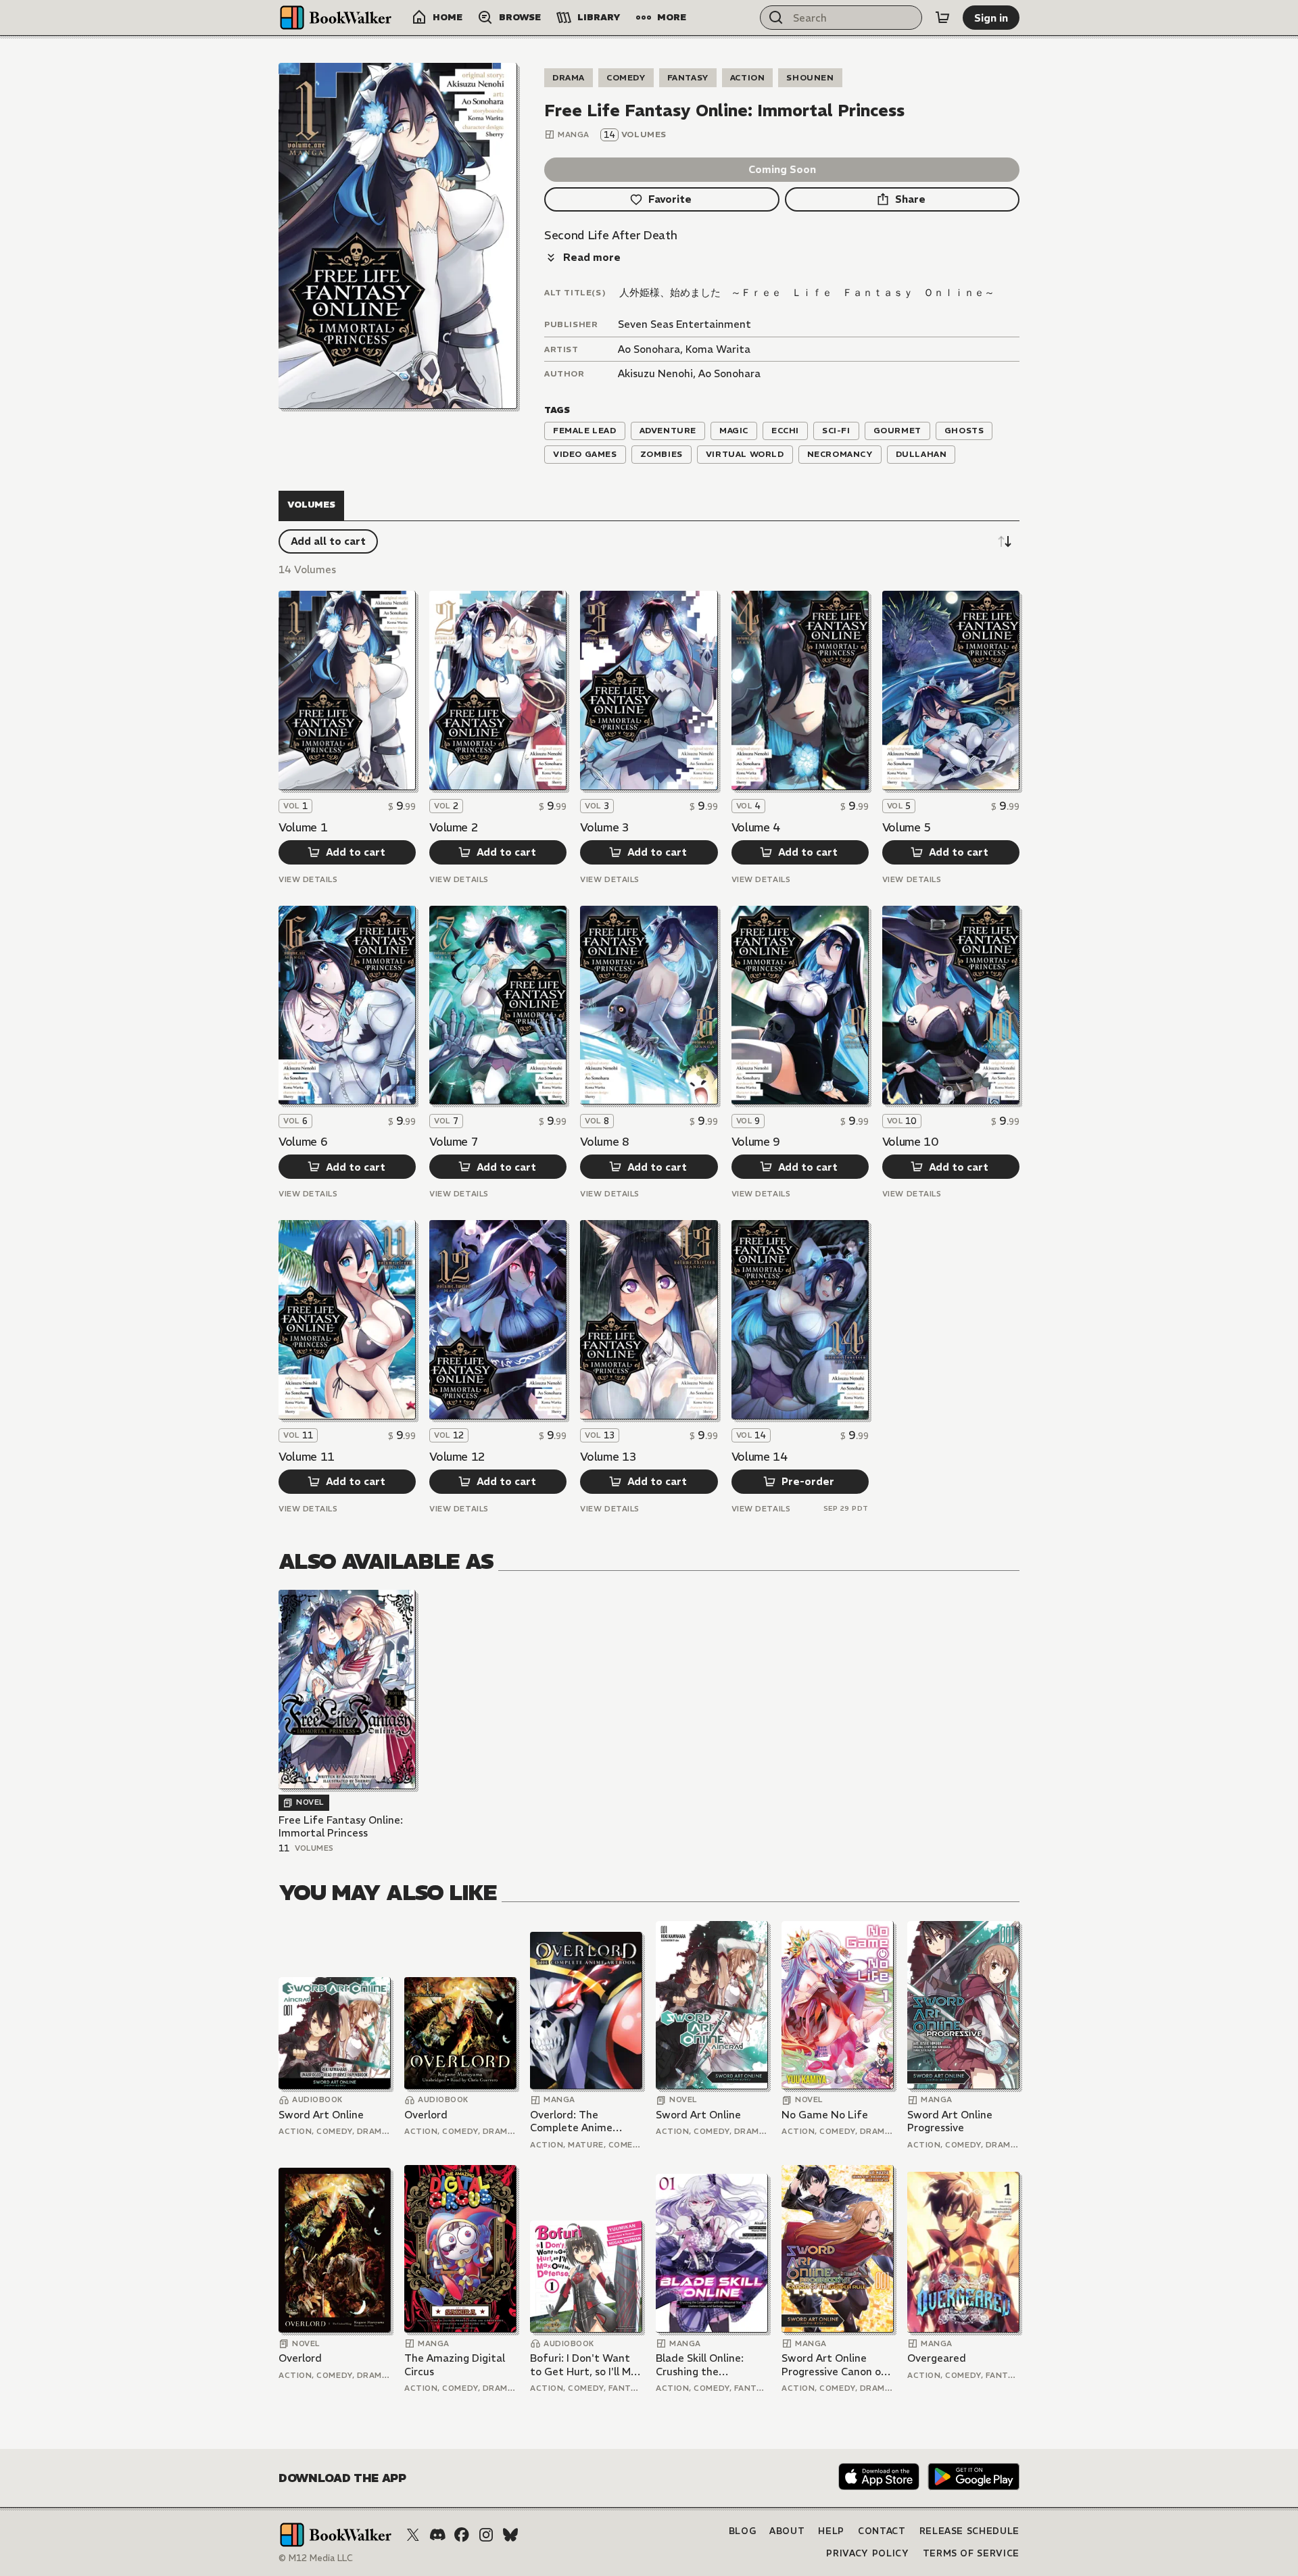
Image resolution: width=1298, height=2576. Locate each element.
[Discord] (437, 2535)
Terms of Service (971, 2553)
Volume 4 (756, 827)
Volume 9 (756, 1142)
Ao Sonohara (649, 349)
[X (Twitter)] (413, 2535)
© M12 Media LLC (316, 2558)
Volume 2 (454, 827)
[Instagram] (486, 2535)
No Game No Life (825, 2115)
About (787, 2531)
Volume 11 (307, 1457)
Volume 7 (454, 1142)
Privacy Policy (867, 2553)
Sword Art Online (321, 2115)
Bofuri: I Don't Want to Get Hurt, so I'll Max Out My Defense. (586, 2365)
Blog (743, 2531)
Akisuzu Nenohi (655, 373)
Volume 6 (303, 1142)
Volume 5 (907, 827)
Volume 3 (604, 827)
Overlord (426, 2115)
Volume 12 (457, 1457)
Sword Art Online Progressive (950, 2121)
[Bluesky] (510, 2535)
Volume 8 (604, 1142)
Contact (882, 2531)
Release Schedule (969, 2531)
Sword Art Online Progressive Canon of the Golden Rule (834, 2365)
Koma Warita (718, 349)
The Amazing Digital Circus (455, 2365)
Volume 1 (303, 827)
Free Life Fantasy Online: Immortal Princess (341, 1827)
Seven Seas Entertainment (684, 324)
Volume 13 (608, 1457)
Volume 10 (910, 1142)
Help (831, 2531)
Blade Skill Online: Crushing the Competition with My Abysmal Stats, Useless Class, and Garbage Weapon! (708, 2365)
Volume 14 (760, 1457)
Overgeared (937, 2358)
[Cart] (942, 18)
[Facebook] (462, 2535)
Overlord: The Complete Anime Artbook (571, 2121)
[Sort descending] (1005, 541)
